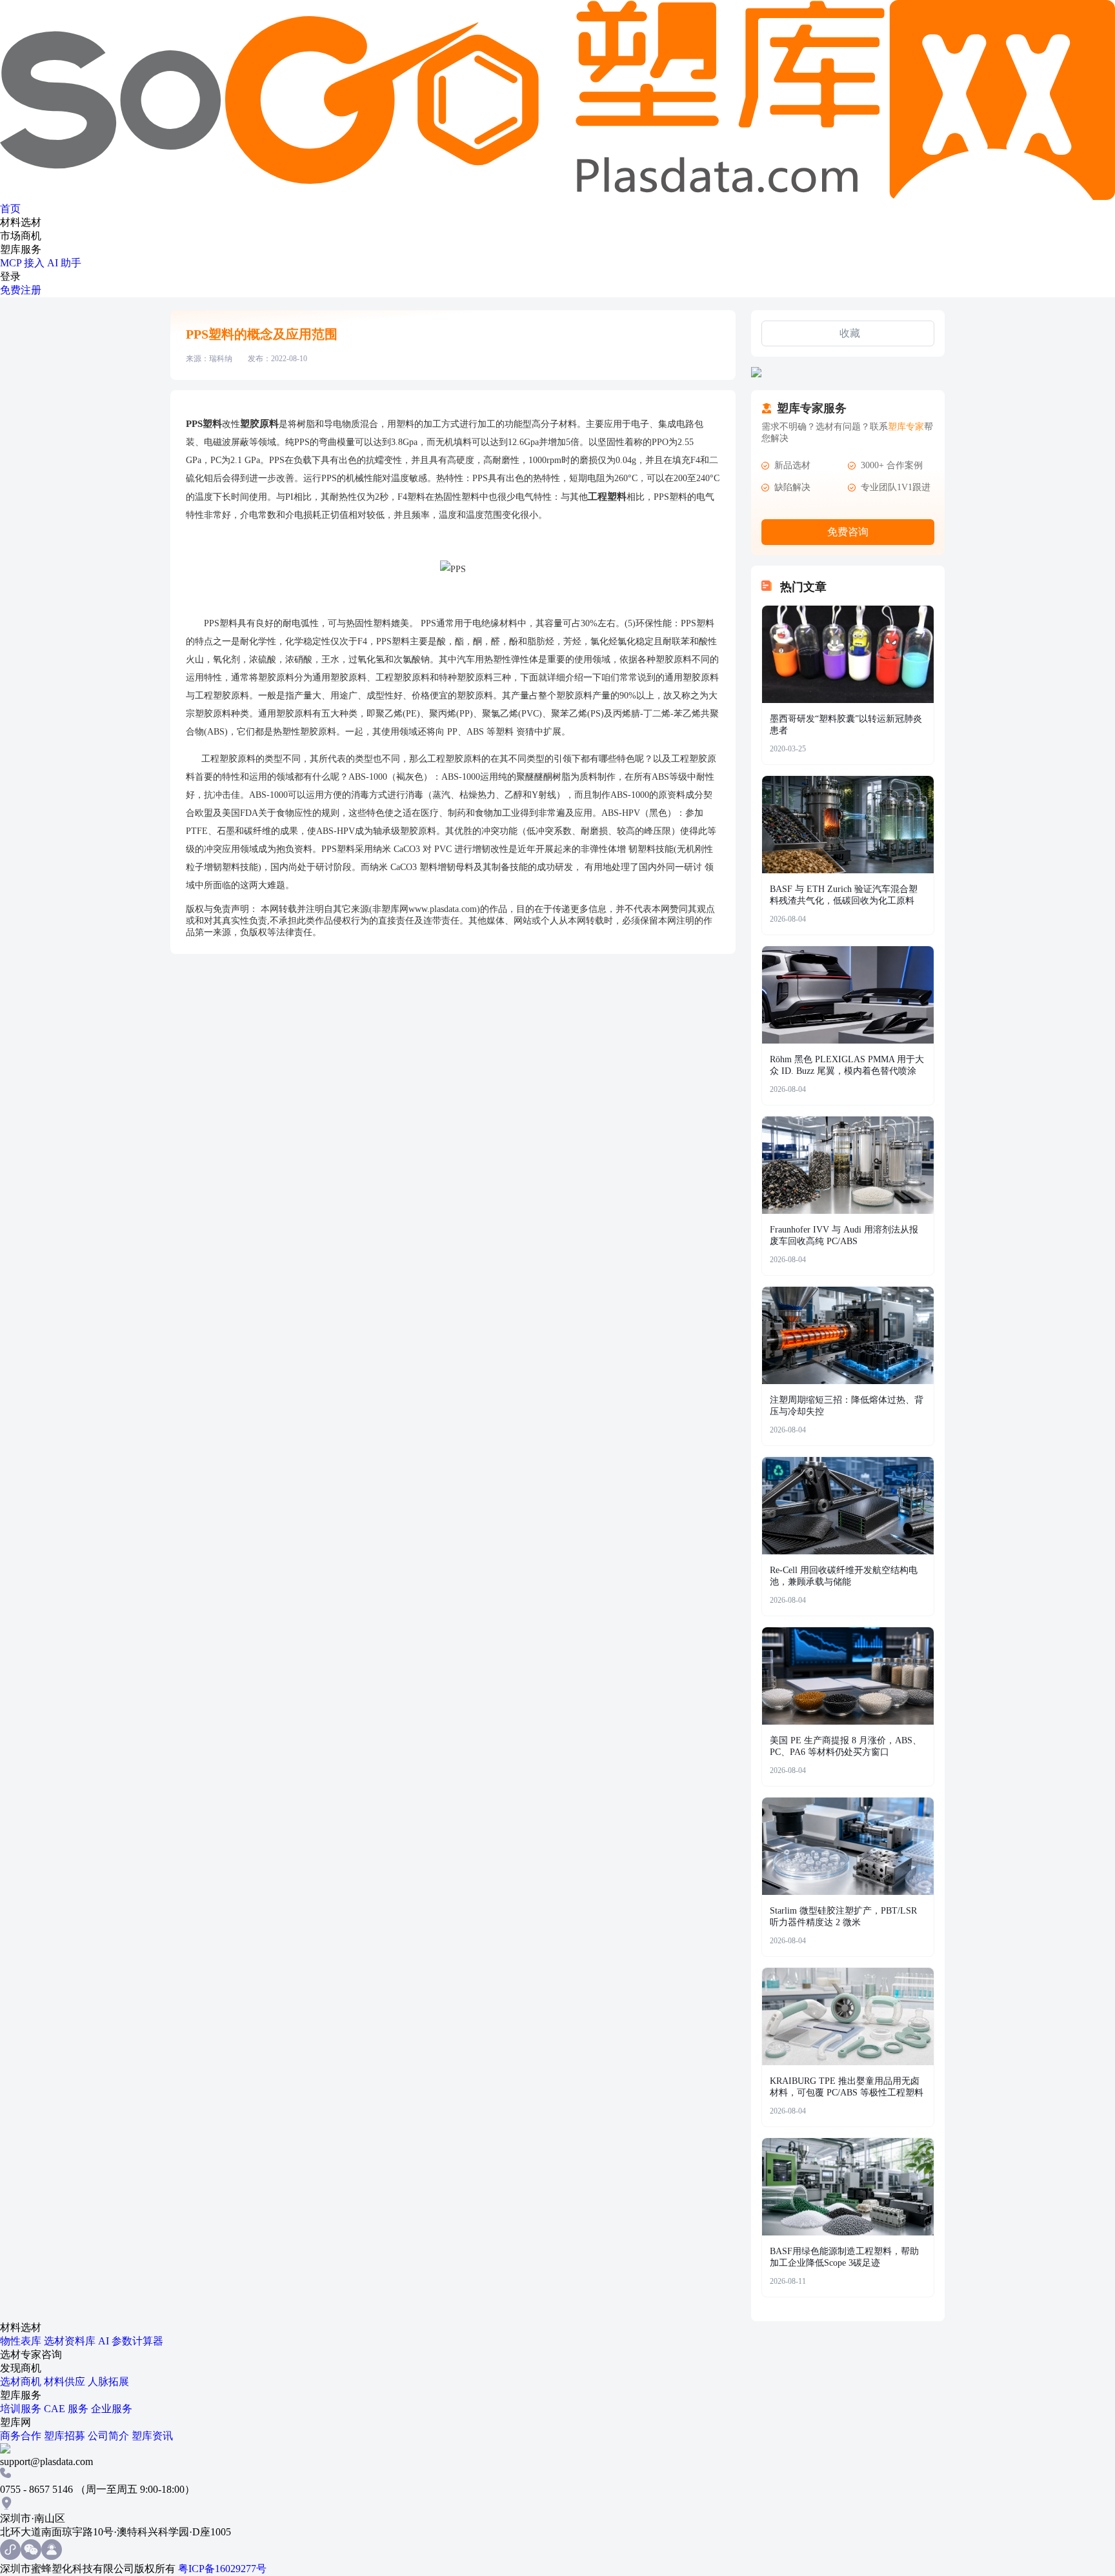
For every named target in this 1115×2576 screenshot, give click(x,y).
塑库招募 (66, 2436)
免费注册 (21, 290)
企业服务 (112, 2409)
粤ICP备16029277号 (222, 2569)
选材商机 (22, 2382)
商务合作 (22, 2436)
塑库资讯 (152, 2436)
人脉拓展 (108, 2382)
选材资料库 (71, 2341)
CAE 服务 (67, 2409)
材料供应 (66, 2382)
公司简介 (110, 2436)
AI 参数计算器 (131, 2341)
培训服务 (22, 2409)
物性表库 (22, 2341)
